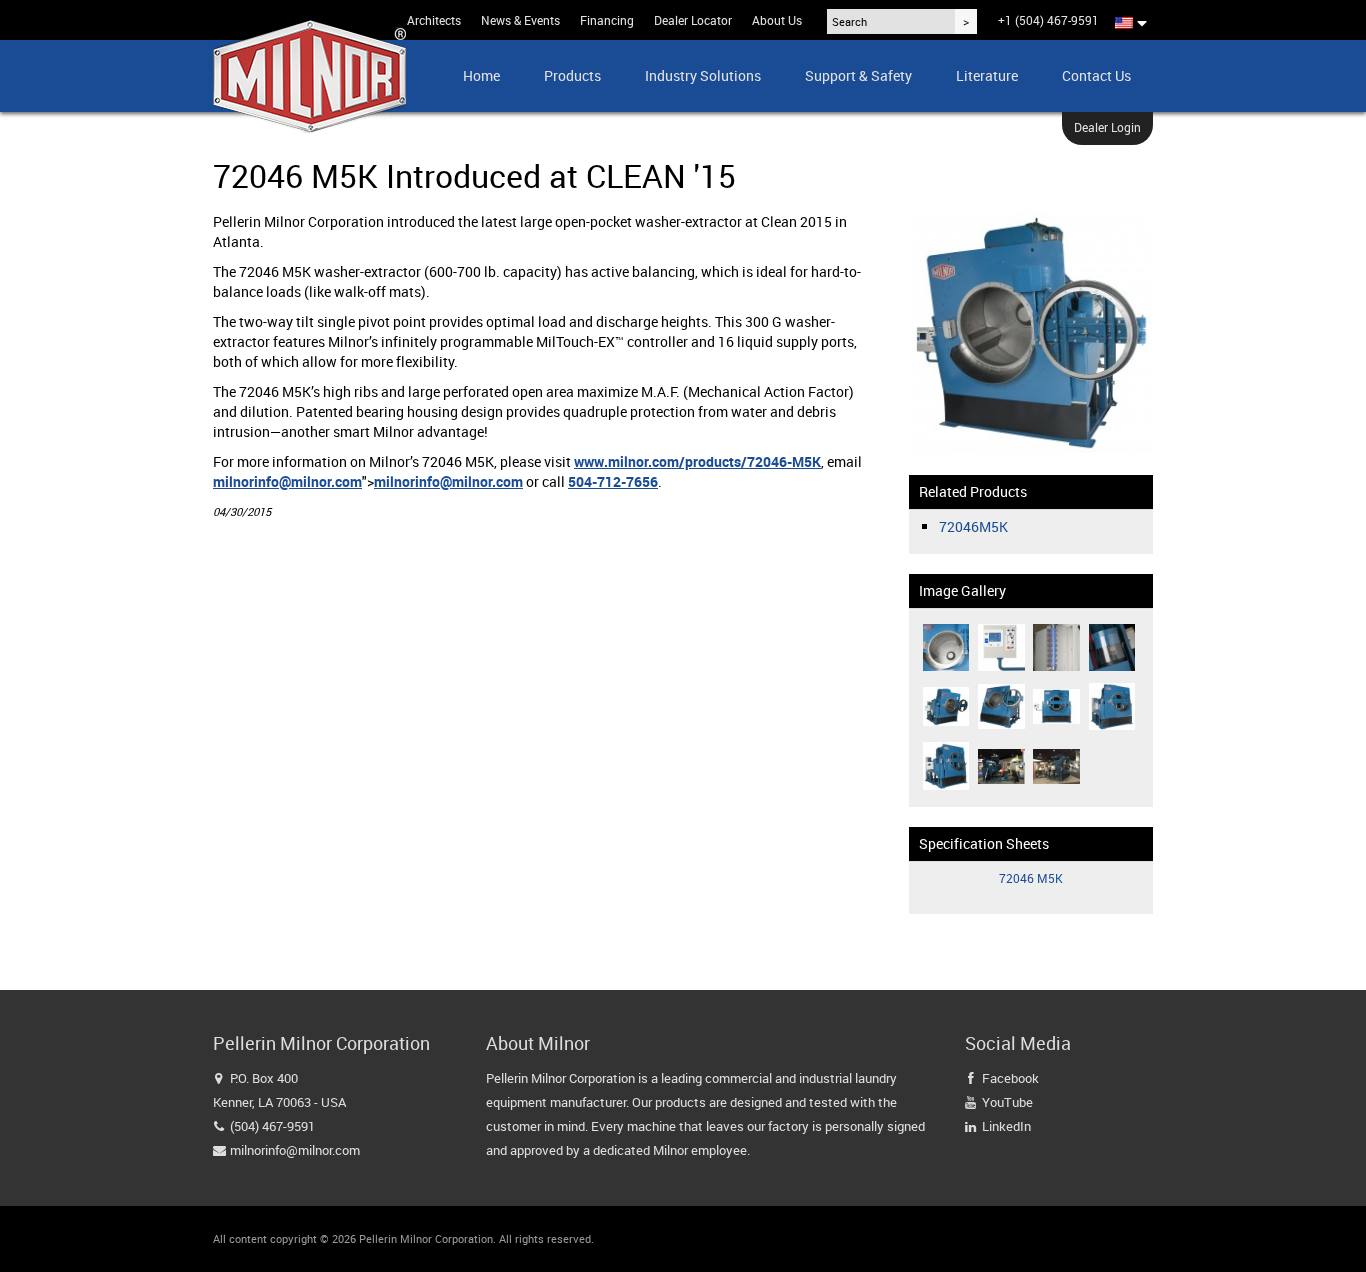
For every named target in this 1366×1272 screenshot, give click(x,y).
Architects (434, 20)
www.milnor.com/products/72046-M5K (697, 461)
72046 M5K (1031, 878)
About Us (777, 20)
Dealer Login (1107, 127)
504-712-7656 (613, 481)
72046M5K (973, 526)
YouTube (1007, 1102)
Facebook (1010, 1078)
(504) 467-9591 (272, 1126)
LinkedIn (1006, 1126)
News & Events (520, 20)
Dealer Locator (693, 20)
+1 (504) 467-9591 (1048, 20)
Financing (607, 20)
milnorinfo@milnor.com (287, 481)
